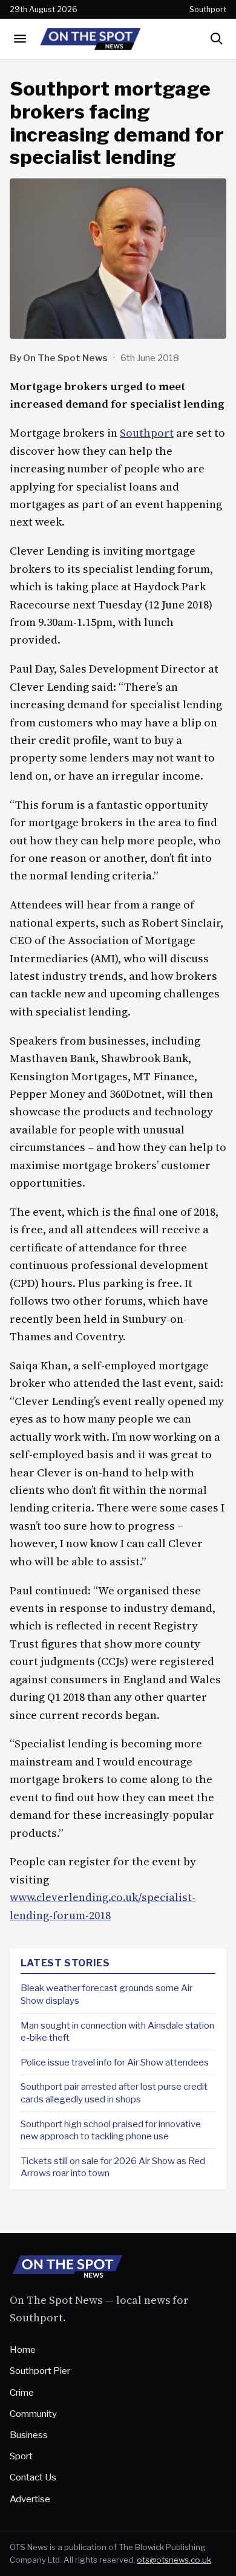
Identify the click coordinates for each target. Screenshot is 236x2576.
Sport (21, 2456)
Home (23, 2349)
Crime (22, 2392)
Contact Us (33, 2477)
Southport (147, 433)
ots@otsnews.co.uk (174, 2560)
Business (29, 2435)
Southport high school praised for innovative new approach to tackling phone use (111, 2130)
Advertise (30, 2499)
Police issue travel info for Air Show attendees (115, 2062)
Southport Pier (40, 2371)
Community (33, 2414)
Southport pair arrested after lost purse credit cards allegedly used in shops (114, 2093)
